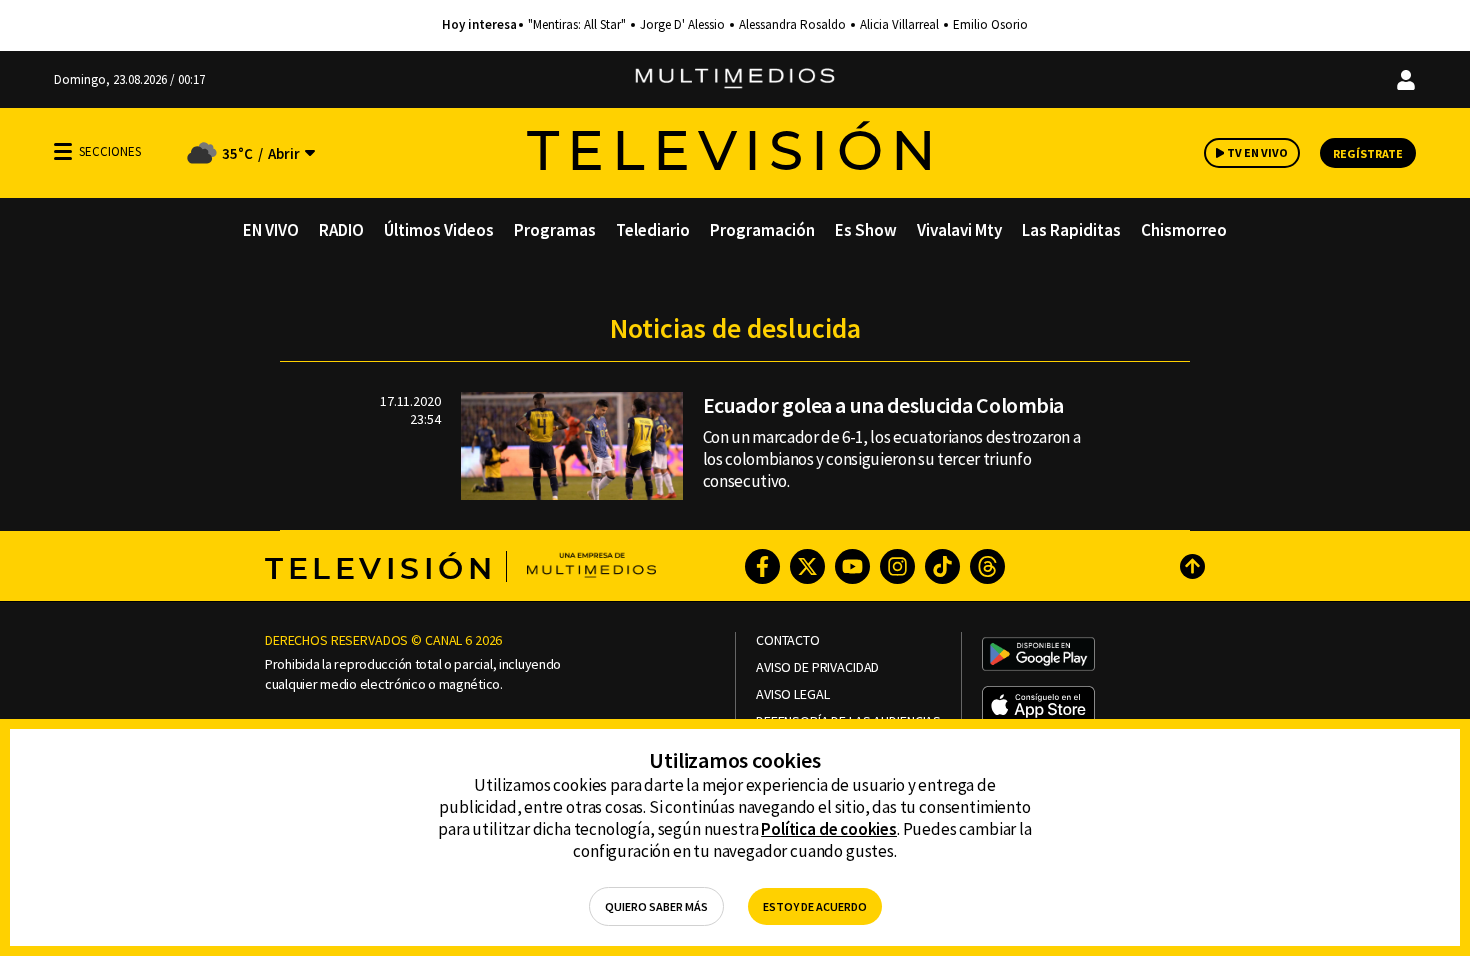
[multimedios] (735, 79)
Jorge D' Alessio (682, 25)
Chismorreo (1184, 230)
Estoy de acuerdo (815, 906)
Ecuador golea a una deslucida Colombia (883, 405)
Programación (762, 230)
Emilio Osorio (990, 25)
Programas (555, 230)
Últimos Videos (439, 230)
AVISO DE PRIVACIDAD (817, 667)
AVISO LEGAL (792, 694)
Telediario (653, 230)
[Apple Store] (1038, 707)
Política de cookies (829, 829)
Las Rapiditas (1071, 230)
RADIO (341, 230)
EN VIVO (271, 230)
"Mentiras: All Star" (577, 25)
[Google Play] (1038, 656)
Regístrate (1368, 153)
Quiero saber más (656, 906)
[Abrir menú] (63, 151)
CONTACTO (788, 640)
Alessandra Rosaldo (792, 25)
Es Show (866, 230)
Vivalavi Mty (959, 230)
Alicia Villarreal (899, 25)
